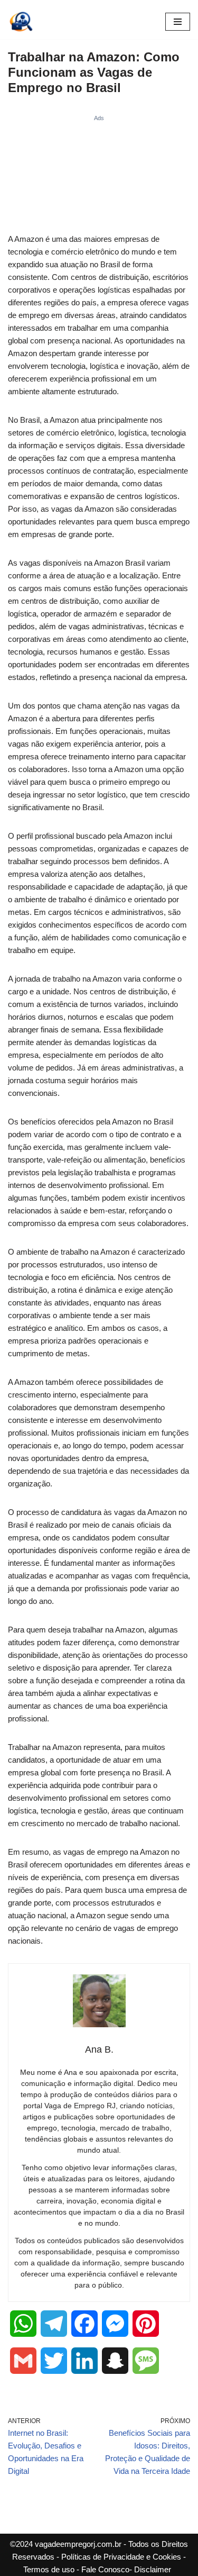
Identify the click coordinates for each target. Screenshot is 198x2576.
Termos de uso (49, 2569)
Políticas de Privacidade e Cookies (121, 2557)
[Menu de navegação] (178, 22)
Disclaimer (153, 2569)
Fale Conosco (105, 2569)
